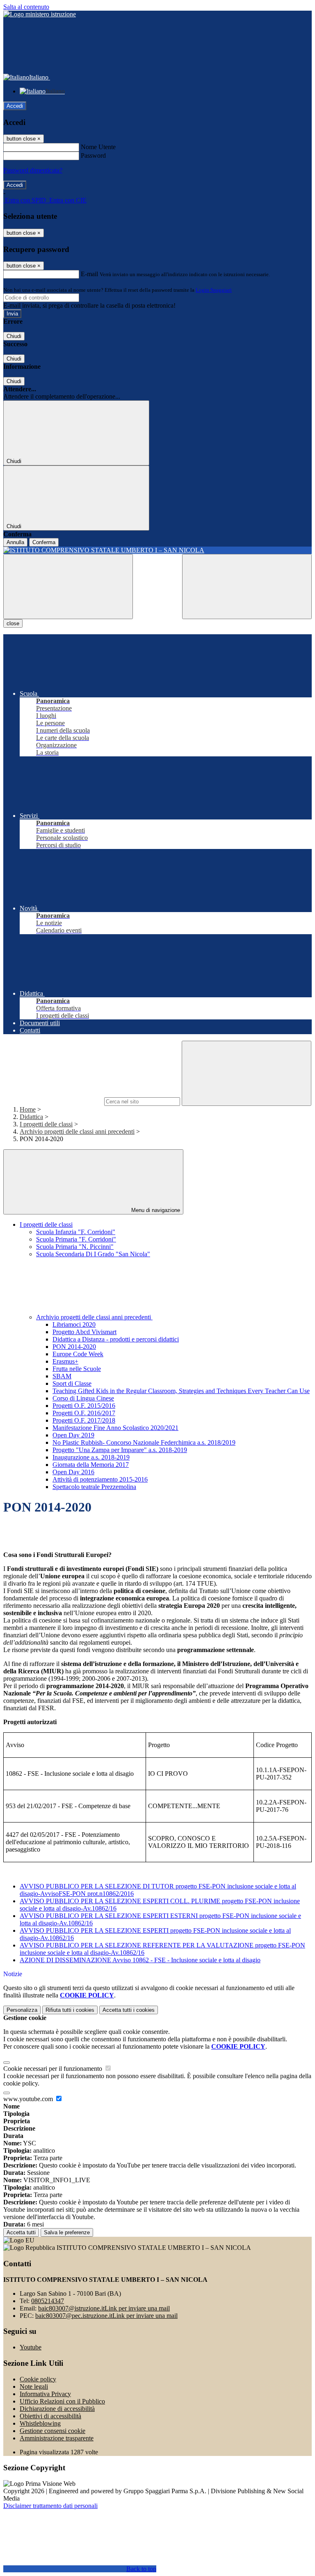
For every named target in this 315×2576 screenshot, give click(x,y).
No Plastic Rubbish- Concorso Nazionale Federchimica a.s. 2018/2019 (144, 1442)
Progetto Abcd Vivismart (84, 1332)
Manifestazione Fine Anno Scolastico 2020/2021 (115, 1428)
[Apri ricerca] (247, 587)
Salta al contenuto (26, 7)
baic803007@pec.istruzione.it (106, 2316)
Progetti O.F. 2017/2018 (84, 1420)
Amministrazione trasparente (57, 2438)
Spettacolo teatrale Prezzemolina (94, 1487)
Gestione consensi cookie (52, 2431)
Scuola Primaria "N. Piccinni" (75, 1247)
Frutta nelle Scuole (77, 1369)
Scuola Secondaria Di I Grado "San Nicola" (93, 1254)
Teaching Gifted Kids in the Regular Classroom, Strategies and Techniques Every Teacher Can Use (181, 1391)
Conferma (44, 542)
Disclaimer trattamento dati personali (50, 2506)
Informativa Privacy (45, 2394)
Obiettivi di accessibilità (50, 2416)
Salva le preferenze (67, 2232)
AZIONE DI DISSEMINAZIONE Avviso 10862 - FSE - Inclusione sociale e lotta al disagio (140, 1960)
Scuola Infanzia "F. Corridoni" (76, 1232)
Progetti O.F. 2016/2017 (84, 1413)
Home (28, 1109)
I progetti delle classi (46, 1124)
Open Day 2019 (73, 1435)
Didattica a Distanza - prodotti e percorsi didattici (116, 1339)
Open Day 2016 (73, 1472)
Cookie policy (38, 2379)
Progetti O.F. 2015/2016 (84, 1406)
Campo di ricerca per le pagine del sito (53, 1101)
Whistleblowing (40, 2423)
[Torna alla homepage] (157, 550)
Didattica (31, 1117)
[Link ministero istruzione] (40, 14)
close (13, 623)
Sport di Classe (72, 1383)
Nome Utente (98, 147)
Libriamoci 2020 (74, 1324)
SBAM (62, 1376)
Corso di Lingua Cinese (83, 1398)
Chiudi (14, 336)
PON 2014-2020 (74, 1347)
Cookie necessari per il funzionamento (54, 2069)
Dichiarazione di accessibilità (57, 2409)
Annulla (15, 542)
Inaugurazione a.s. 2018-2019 (91, 1457)
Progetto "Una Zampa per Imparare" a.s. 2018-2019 (120, 1450)
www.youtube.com (29, 2099)
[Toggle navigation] (68, 587)
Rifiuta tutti (70, 2010)
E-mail (89, 274)
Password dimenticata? (33, 170)
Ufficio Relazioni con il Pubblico (62, 2401)
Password (93, 155)
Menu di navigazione (155, 1210)
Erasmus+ (65, 1361)
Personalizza (22, 2010)
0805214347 (48, 2301)
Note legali (34, 2386)
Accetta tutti (129, 2010)
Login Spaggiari (214, 290)
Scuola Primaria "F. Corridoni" (76, 1239)
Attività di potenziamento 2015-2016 (100, 1479)
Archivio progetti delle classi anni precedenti (77, 1131)
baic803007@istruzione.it (104, 2308)
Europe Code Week (78, 1354)
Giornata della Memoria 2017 (91, 1465)
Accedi (15, 106)
